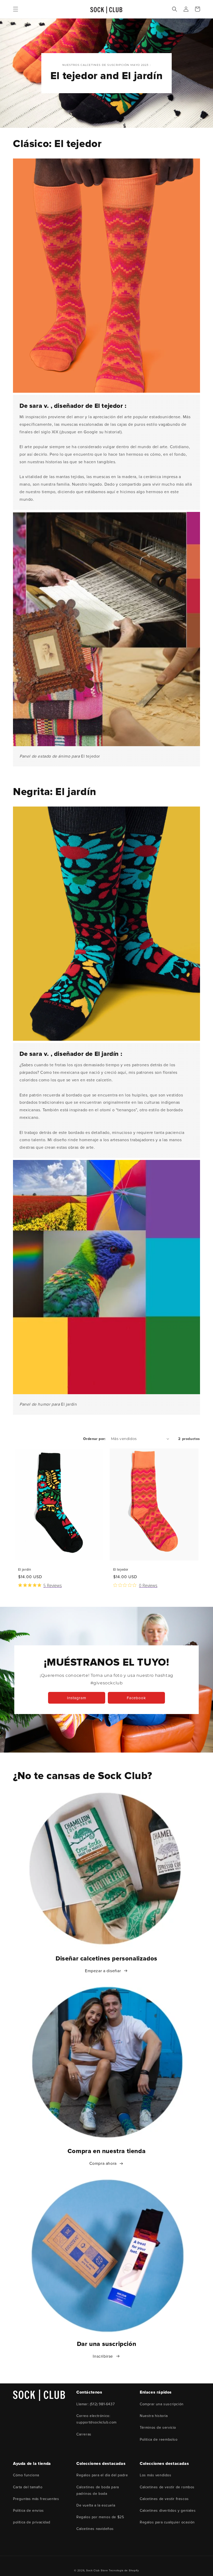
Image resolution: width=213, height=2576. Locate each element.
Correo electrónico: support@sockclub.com (96, 2419)
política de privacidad (32, 2522)
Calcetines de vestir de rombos (167, 2487)
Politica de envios (28, 2511)
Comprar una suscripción (162, 2404)
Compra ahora (103, 2163)
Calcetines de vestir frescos (164, 2499)
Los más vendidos (156, 2475)
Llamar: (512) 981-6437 (95, 2404)
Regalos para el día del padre (102, 2475)
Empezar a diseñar (103, 1971)
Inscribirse (103, 2356)
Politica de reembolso (159, 2439)
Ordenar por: (94, 1439)
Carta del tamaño (28, 2487)
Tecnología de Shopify (124, 2571)
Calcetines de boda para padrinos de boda (98, 2490)
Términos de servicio (158, 2428)
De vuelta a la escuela (96, 2505)
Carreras (84, 2434)
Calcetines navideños (95, 2529)
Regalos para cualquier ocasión (167, 2522)
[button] (16, 9)
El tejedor (121, 1570)
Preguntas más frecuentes (36, 2499)
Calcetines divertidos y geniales (168, 2511)
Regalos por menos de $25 (100, 2517)
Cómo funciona (26, 2475)
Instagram (77, 1698)
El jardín (25, 1570)
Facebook (136, 1698)
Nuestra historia (154, 2416)
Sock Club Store (97, 2571)
